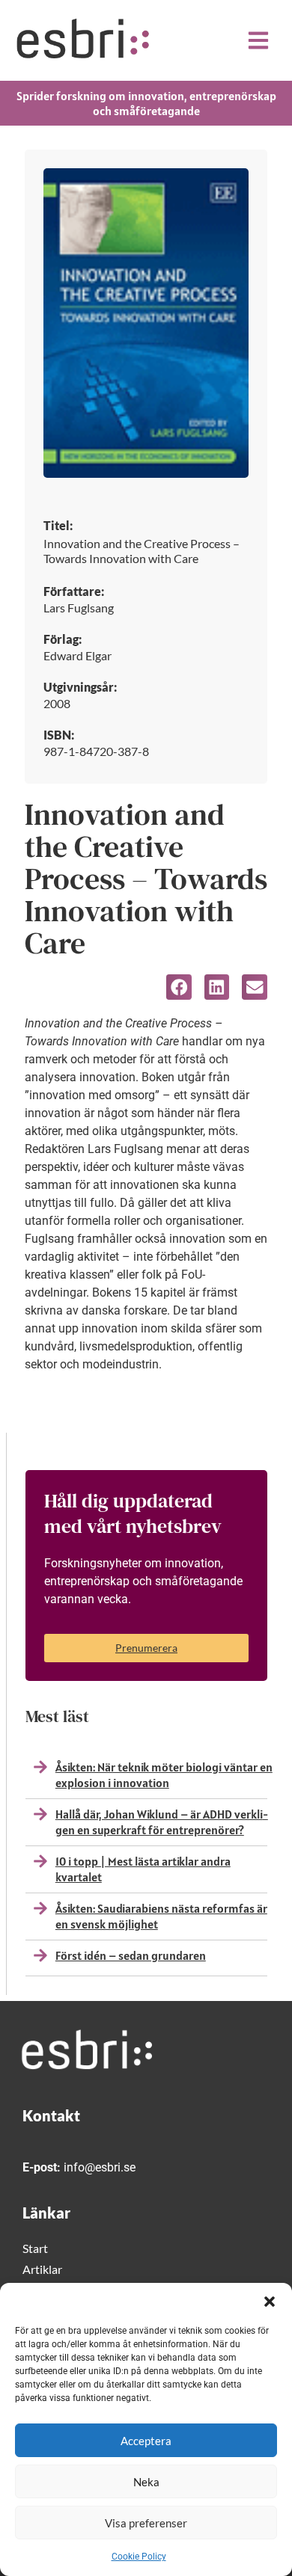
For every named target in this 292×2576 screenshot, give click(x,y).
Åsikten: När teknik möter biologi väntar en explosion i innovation (164, 1775)
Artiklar (42, 2269)
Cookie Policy (139, 2557)
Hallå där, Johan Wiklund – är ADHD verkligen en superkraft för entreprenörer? (162, 1822)
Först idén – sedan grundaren (131, 1955)
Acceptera (146, 2441)
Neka (146, 2482)
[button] (270, 2302)
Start (35, 2248)
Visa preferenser (146, 2523)
